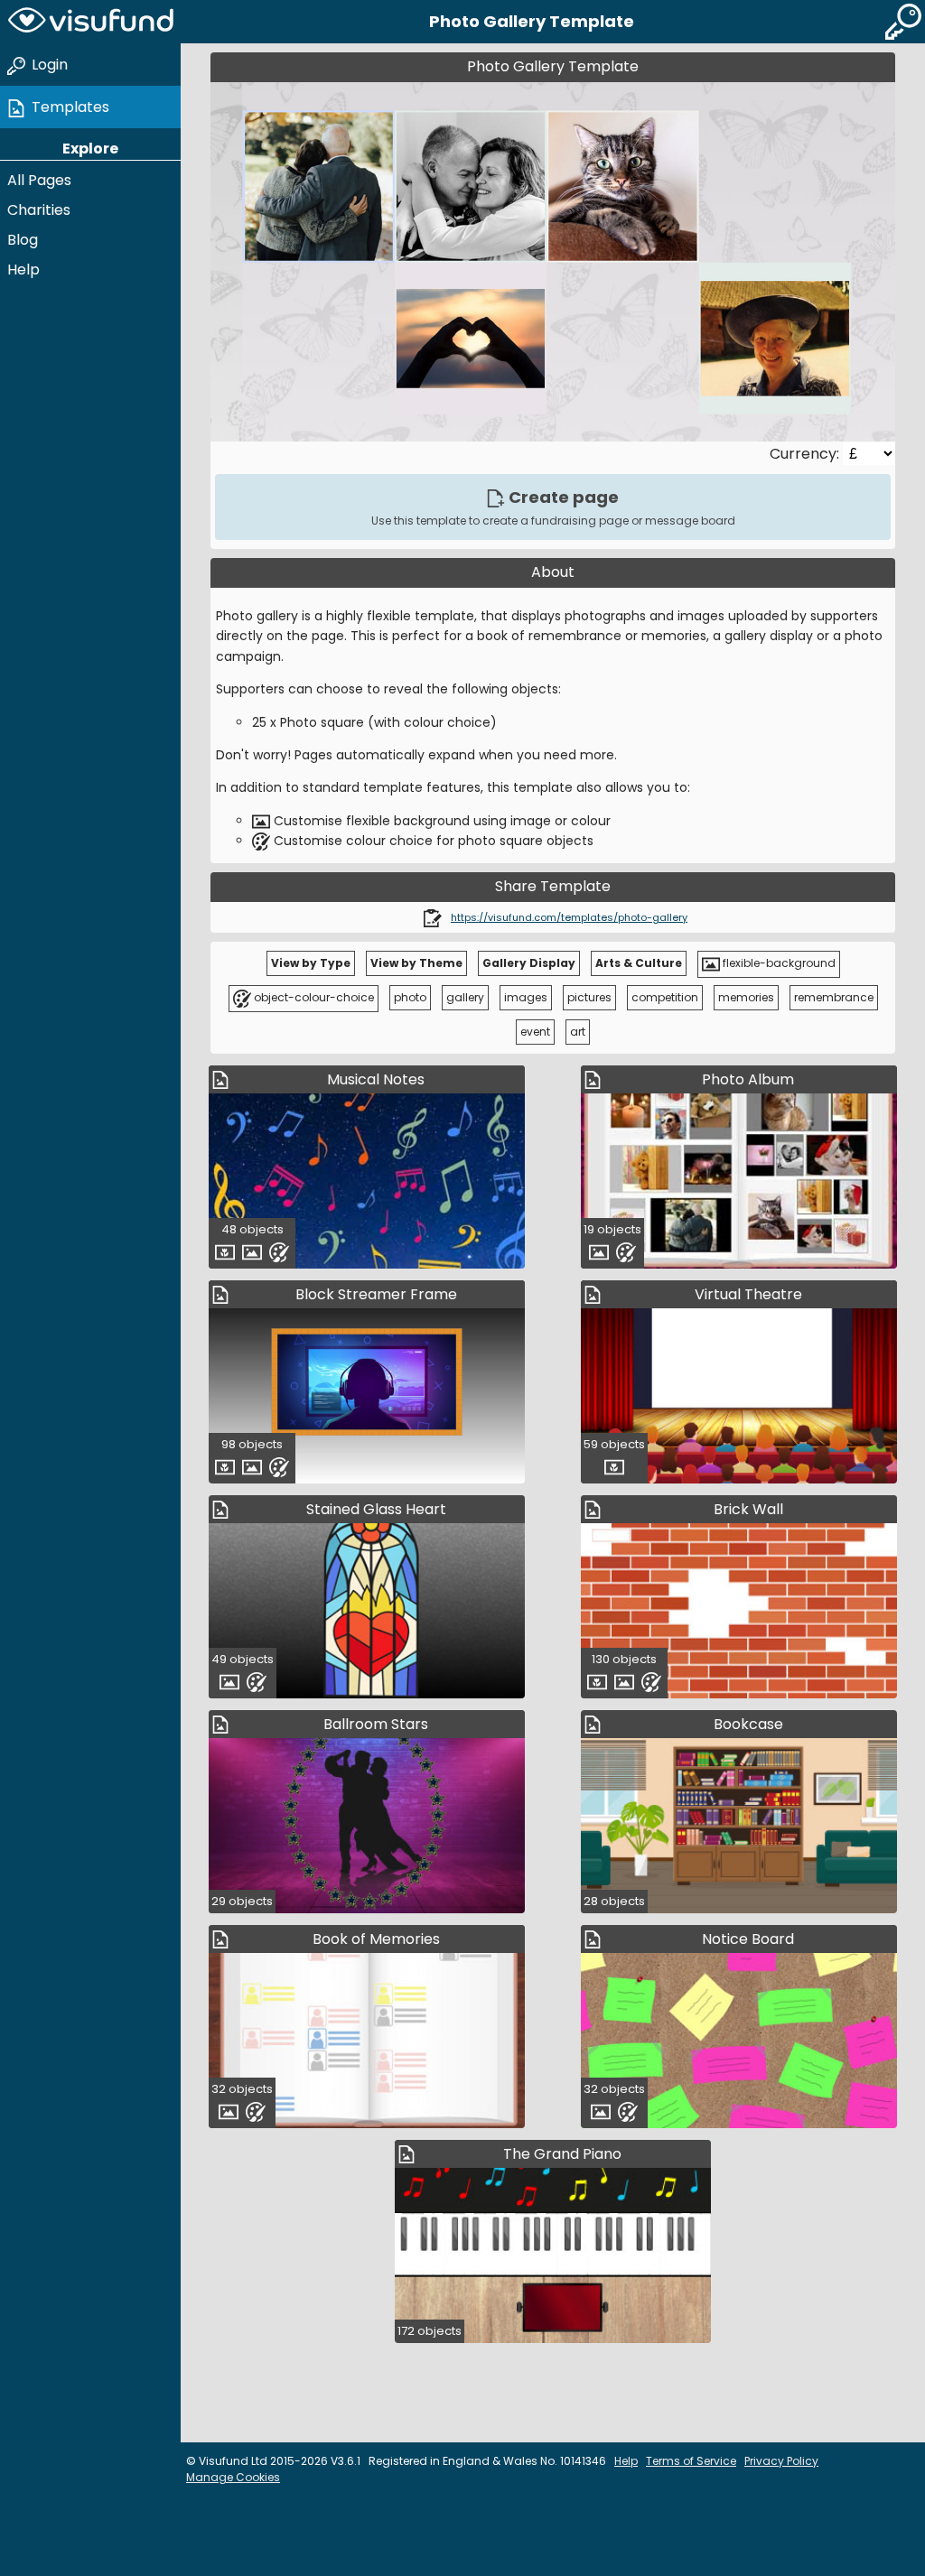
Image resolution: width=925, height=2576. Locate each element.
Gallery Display (529, 963)
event (535, 1032)
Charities (39, 210)
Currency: (806, 454)
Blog (23, 240)
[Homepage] (90, 22)
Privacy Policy (781, 2461)
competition (665, 997)
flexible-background (778, 963)
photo (410, 997)
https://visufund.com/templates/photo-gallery (569, 917)
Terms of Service (691, 2461)
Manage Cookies (233, 2477)
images (526, 997)
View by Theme (416, 963)
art (578, 1032)
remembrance (834, 997)
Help (23, 270)
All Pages (39, 180)
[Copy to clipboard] (433, 917)
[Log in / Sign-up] (903, 22)
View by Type (311, 963)
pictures (589, 997)
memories (746, 997)
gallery (465, 997)
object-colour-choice (313, 997)
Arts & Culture (639, 963)
